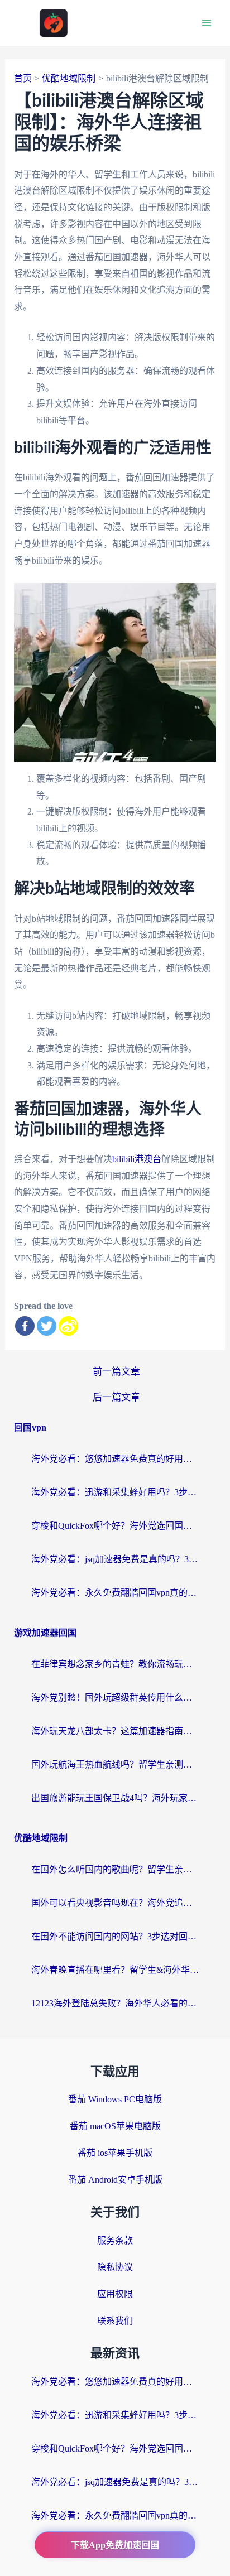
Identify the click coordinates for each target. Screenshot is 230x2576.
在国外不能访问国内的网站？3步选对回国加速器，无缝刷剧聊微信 (115, 1936)
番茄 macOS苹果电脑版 (115, 2126)
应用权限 (115, 2294)
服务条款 (115, 2240)
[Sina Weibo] (68, 1326)
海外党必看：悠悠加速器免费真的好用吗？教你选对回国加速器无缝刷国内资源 (115, 1459)
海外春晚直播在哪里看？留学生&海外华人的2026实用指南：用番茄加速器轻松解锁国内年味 (115, 1970)
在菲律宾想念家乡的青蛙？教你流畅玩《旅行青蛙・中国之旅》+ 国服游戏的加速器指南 (115, 1664)
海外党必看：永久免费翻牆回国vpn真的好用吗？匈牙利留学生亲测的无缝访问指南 (115, 1593)
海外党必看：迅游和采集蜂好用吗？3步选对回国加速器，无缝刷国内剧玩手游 (115, 1492)
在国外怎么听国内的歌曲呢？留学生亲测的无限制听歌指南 (115, 1869)
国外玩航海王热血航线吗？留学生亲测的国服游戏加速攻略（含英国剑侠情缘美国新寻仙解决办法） (115, 1764)
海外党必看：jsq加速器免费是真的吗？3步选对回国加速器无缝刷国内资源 (115, 1559)
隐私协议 (115, 2267)
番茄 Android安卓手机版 (115, 2180)
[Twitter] (47, 1326)
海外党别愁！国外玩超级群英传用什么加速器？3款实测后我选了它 (115, 1698)
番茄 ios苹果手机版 (115, 2153)
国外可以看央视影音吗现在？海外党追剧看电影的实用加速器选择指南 (115, 1903)
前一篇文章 (116, 1372)
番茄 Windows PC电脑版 (115, 2099)
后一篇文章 (116, 1397)
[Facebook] (25, 1326)
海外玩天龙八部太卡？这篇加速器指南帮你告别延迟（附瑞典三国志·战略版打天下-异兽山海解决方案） (115, 1731)
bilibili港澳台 (137, 1159)
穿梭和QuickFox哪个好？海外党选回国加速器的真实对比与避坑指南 (115, 1526)
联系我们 (115, 2321)
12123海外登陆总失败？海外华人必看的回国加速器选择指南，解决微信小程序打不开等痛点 (115, 2003)
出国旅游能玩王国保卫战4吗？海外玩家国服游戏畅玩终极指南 (115, 1798)
